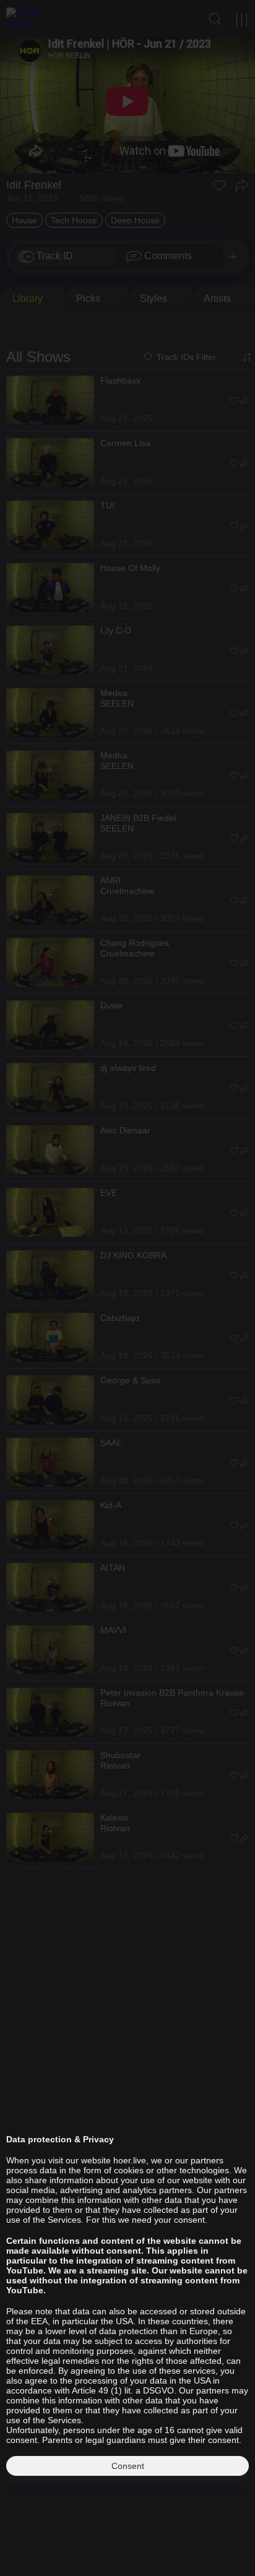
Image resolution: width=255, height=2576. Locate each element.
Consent (128, 2466)
